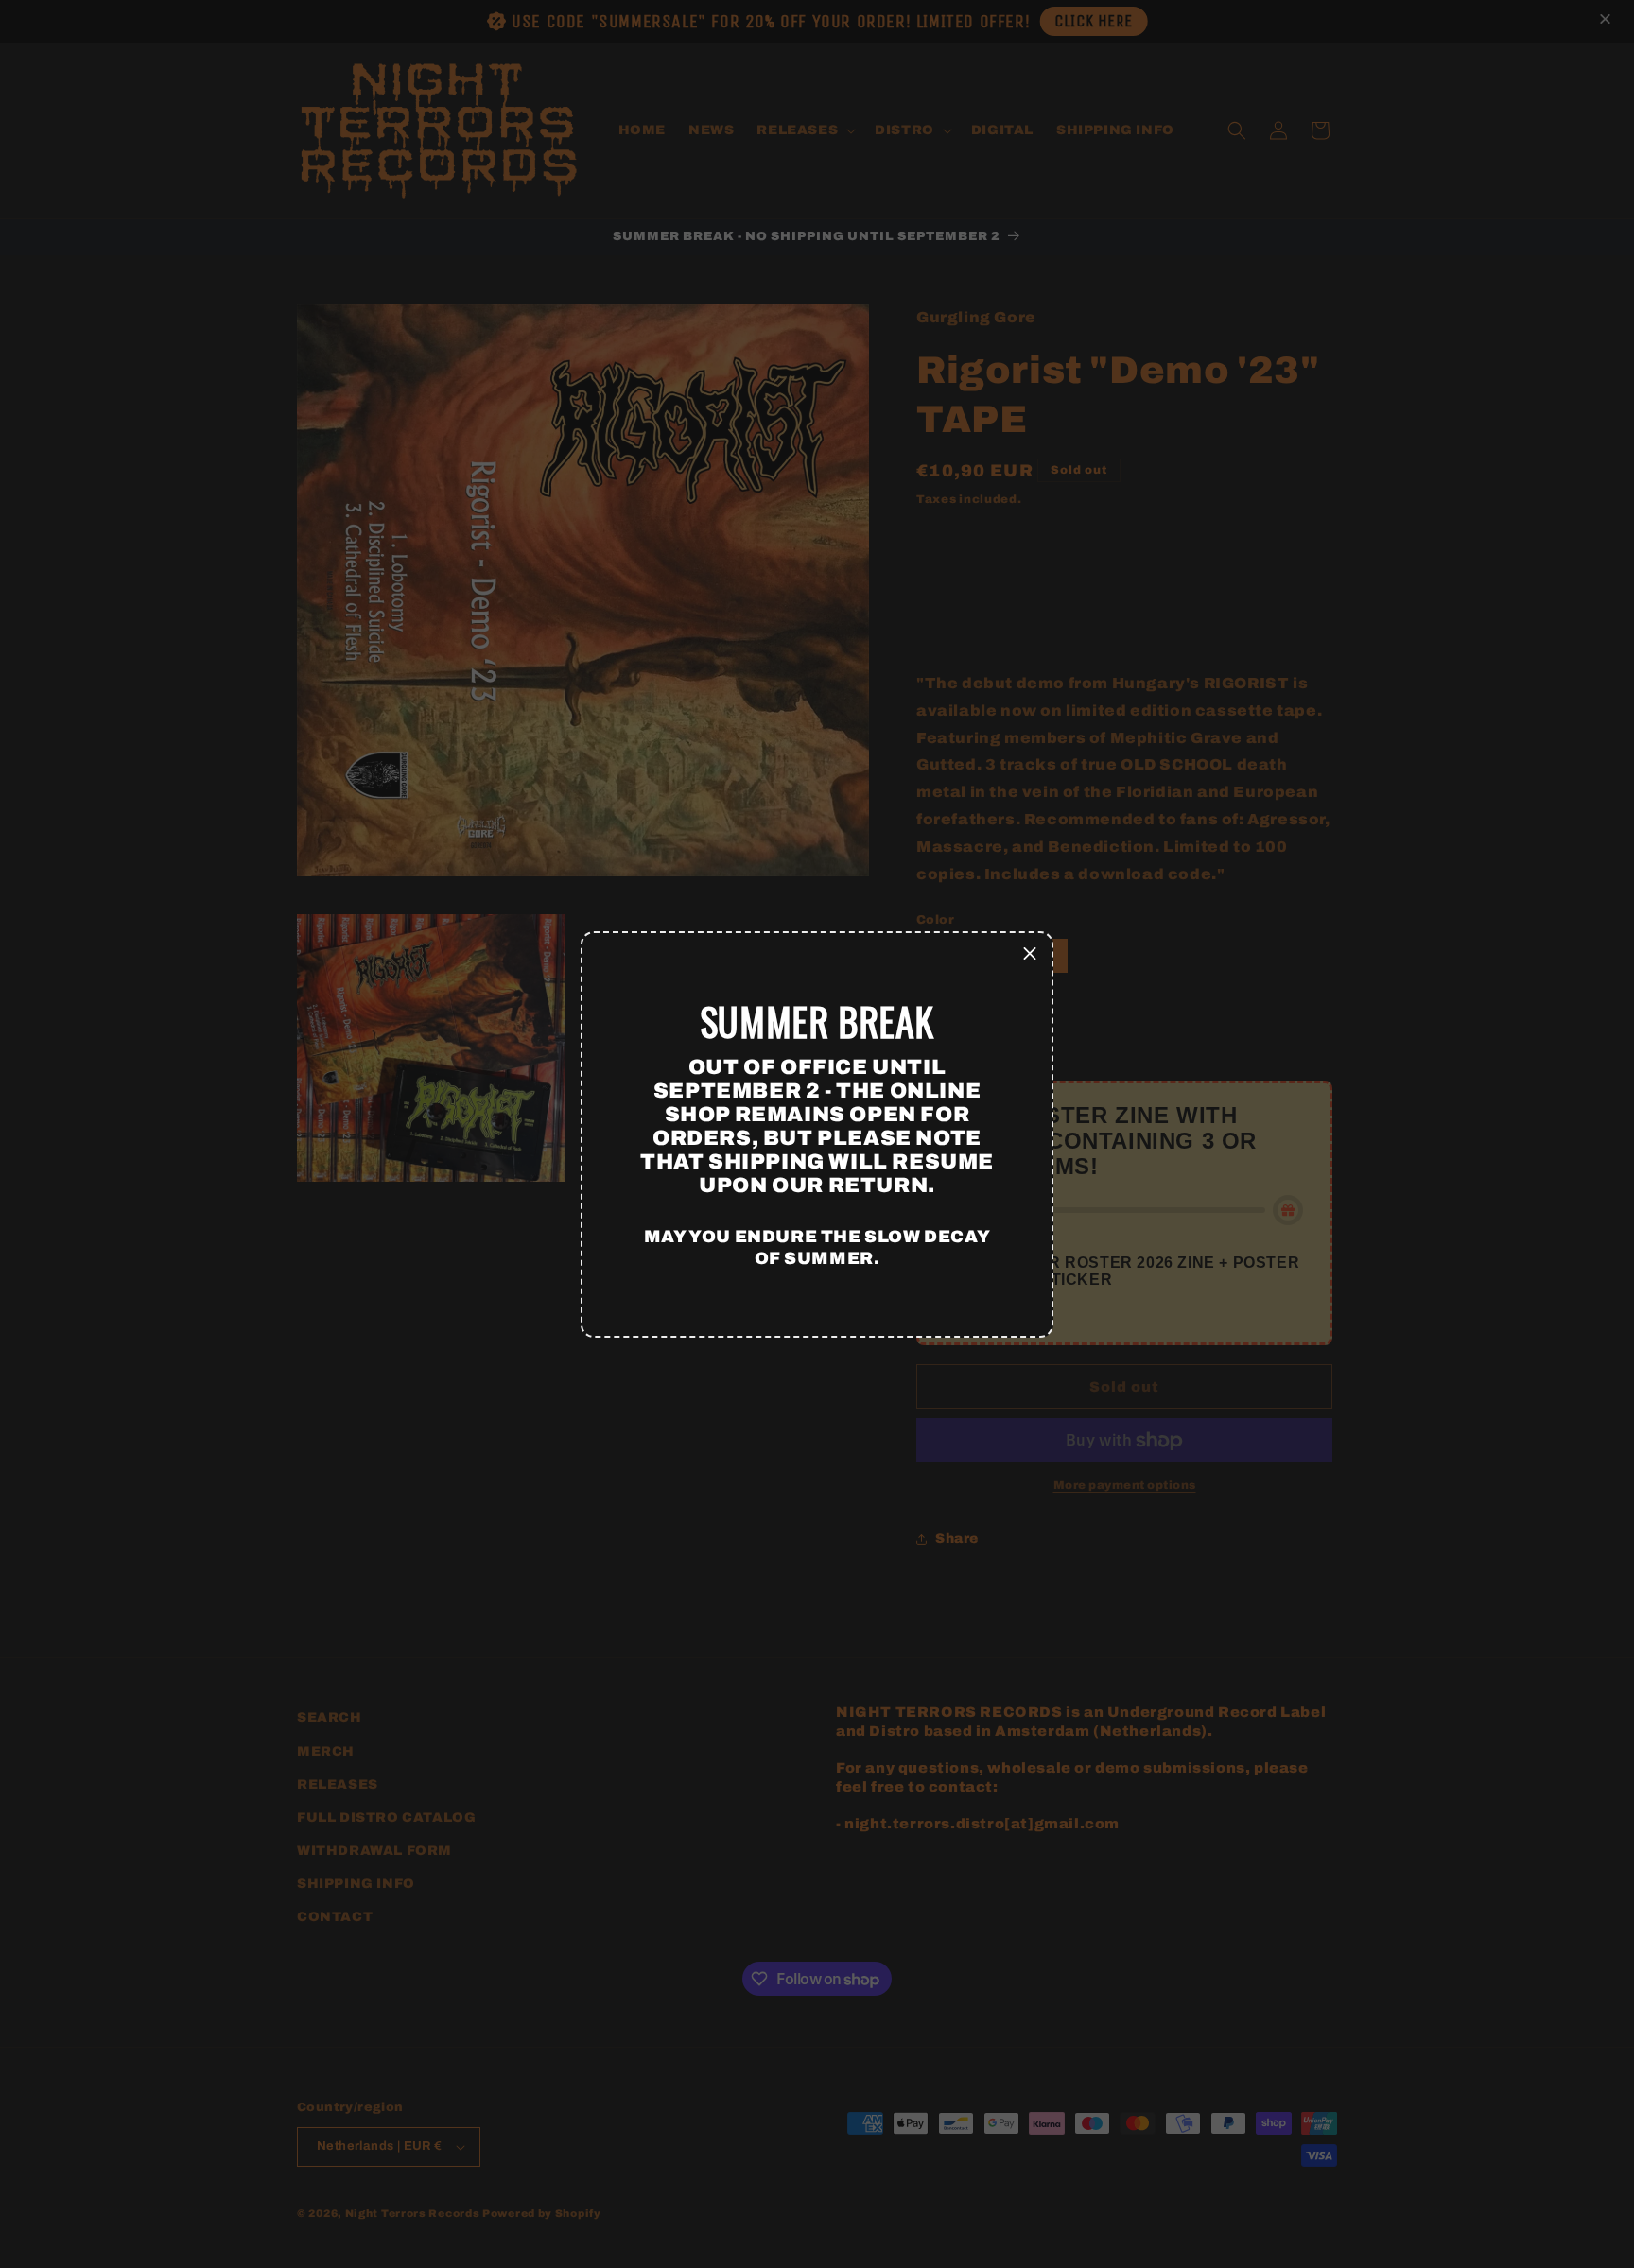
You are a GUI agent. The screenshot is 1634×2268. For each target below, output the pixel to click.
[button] (1030, 955)
